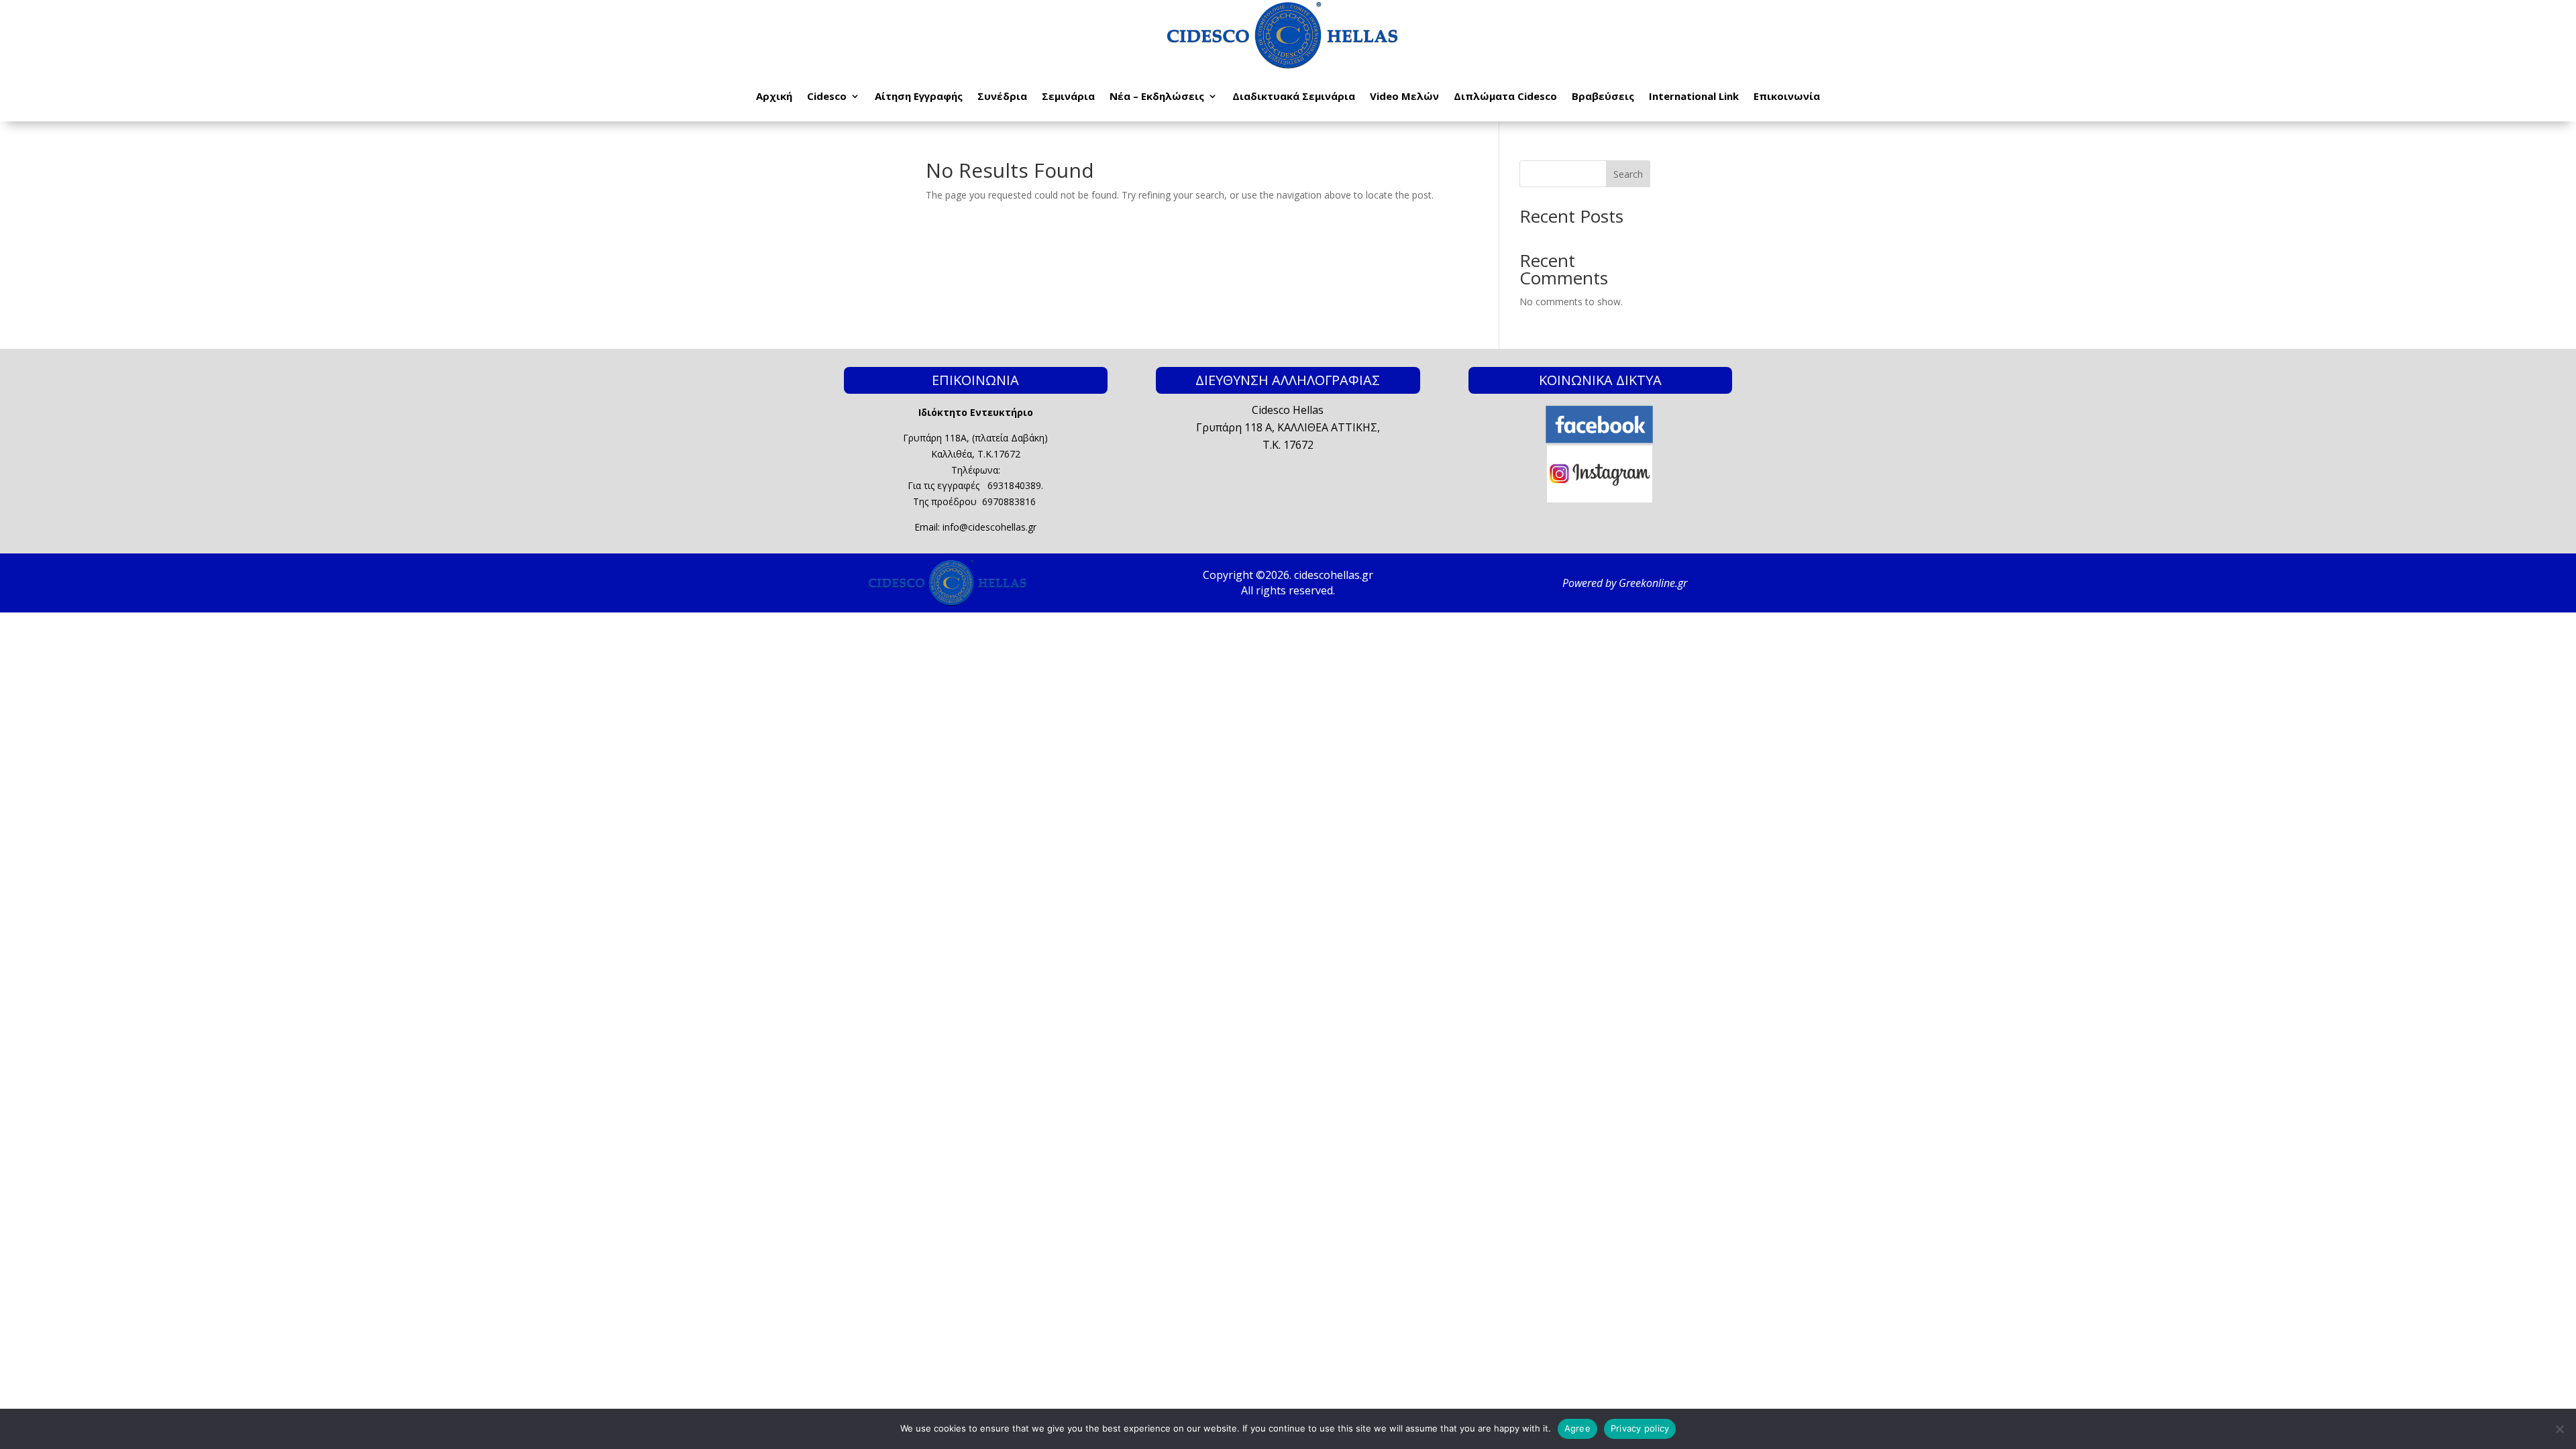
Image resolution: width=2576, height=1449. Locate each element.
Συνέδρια (1002, 96)
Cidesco (827, 96)
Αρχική (774, 96)
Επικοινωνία (1787, 96)
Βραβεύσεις (1603, 96)
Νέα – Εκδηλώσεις (1157, 96)
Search (1628, 174)
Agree (1577, 1428)
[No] (2559, 1429)
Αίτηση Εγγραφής (919, 96)
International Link (1694, 96)
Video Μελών (1404, 96)
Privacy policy (1640, 1428)
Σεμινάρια (1068, 96)
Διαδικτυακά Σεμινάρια (1294, 96)
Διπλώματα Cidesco (1505, 96)
